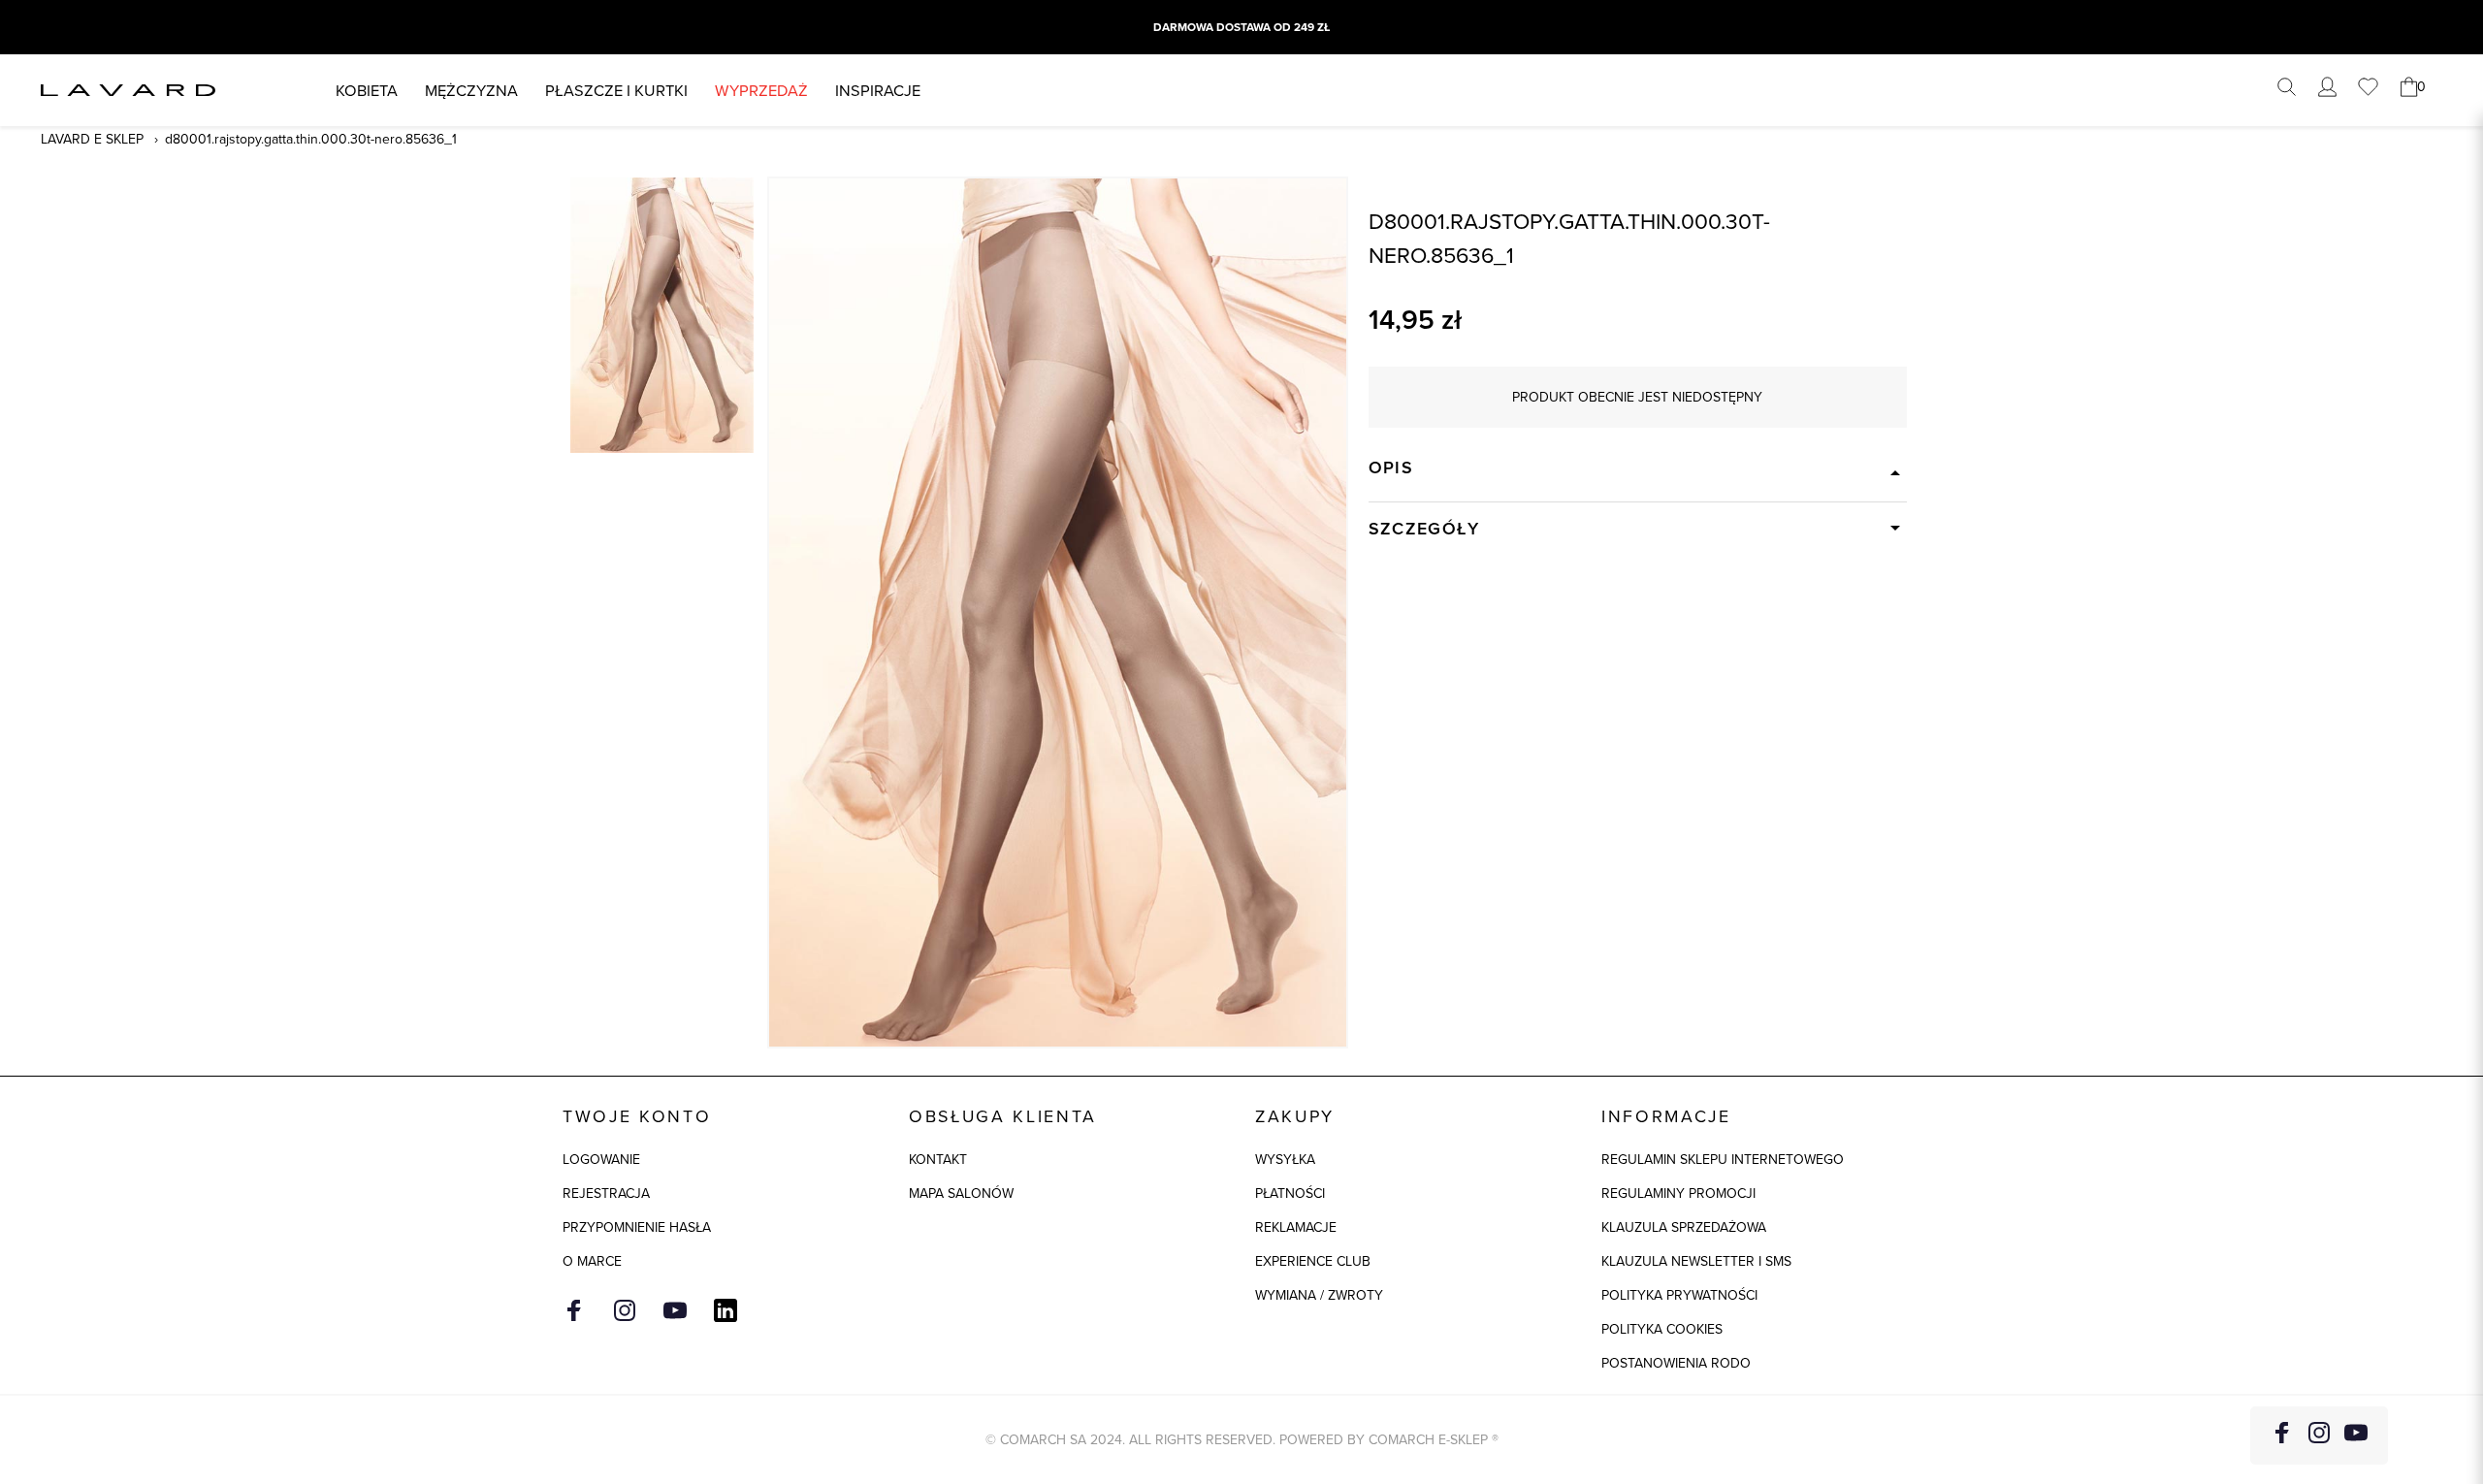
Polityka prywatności (1679, 1295)
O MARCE (592, 1261)
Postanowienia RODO (1676, 1363)
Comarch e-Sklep (1428, 1439)
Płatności (1290, 1193)
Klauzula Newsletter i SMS (1696, 1261)
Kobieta (367, 90)
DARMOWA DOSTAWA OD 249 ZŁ (1241, 27)
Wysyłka (1285, 1159)
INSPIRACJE (878, 90)
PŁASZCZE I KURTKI (616, 90)
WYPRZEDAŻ (761, 90)
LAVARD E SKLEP (92, 139)
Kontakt (938, 1159)
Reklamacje (1296, 1227)
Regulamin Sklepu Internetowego (1723, 1159)
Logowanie (601, 1159)
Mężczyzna (471, 90)
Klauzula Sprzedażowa (1684, 1227)
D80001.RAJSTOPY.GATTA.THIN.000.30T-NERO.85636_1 (311, 139)
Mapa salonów (961, 1193)
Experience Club (1313, 1261)
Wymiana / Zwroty (1319, 1295)
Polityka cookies (1662, 1329)
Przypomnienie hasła (637, 1227)
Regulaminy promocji (1678, 1193)
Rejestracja (606, 1193)
